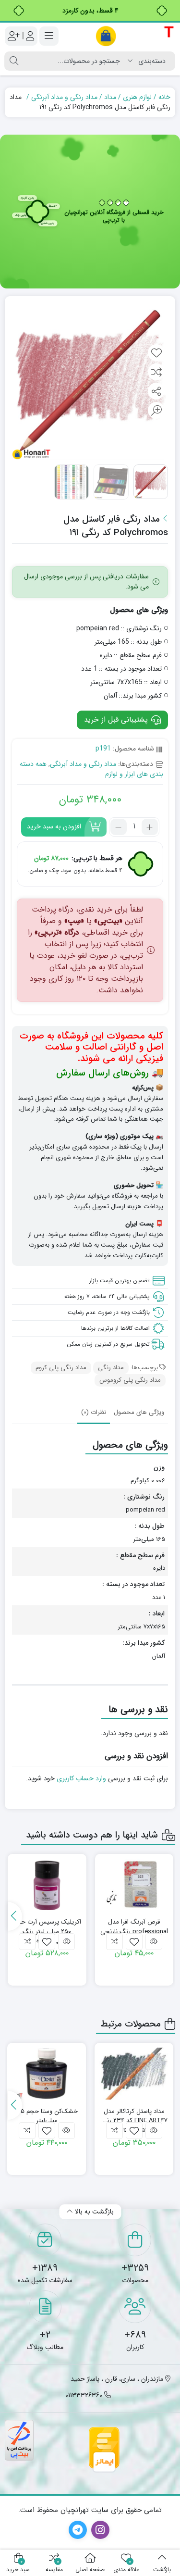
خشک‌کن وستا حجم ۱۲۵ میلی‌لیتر (47, 2116)
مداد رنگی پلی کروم (61, 1368)
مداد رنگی (111, 1368)
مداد (110, 97)
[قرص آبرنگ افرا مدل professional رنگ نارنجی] (134, 1885)
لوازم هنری (137, 97)
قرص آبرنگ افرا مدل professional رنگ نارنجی (134, 1927)
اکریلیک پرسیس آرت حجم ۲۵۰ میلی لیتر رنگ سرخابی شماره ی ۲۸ (47, 1927)
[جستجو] (14, 61)
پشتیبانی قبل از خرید (117, 720)
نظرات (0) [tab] (94, 1412)
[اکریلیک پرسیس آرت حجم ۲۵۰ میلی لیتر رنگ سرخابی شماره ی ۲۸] (47, 1885)
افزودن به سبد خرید (54, 826)
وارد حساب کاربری (81, 1778)
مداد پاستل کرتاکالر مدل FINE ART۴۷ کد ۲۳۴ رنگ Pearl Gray (134, 2116)
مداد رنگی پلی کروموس (130, 1380)
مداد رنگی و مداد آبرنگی (64, 97)
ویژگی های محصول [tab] (139, 1412)
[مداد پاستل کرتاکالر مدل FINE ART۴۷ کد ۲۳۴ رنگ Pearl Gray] (134, 2074)
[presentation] (15, 1916)
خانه (164, 97)
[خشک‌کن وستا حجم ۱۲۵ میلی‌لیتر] (47, 2074)
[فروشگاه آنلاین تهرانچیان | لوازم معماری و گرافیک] (135, 36)
